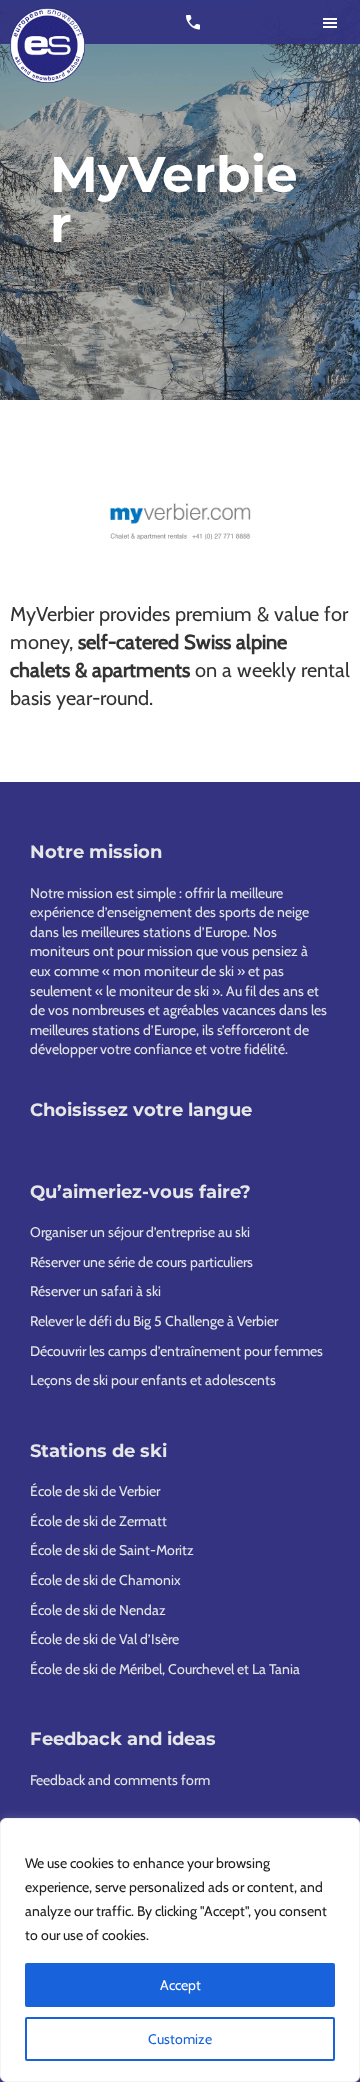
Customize (180, 2039)
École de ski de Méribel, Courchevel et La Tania (165, 1669)
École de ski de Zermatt (98, 1521)
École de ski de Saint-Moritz (112, 1550)
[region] (180, 1950)
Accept (180, 1985)
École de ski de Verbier (95, 1491)
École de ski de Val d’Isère (104, 1639)
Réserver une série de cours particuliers (141, 1262)
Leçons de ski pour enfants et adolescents (153, 1380)
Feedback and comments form (120, 1780)
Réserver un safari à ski (95, 1291)
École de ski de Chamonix (105, 1580)
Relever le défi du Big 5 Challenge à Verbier (154, 1321)
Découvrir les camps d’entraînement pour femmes (176, 1351)
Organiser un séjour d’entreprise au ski (140, 1232)
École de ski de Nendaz (98, 1610)
